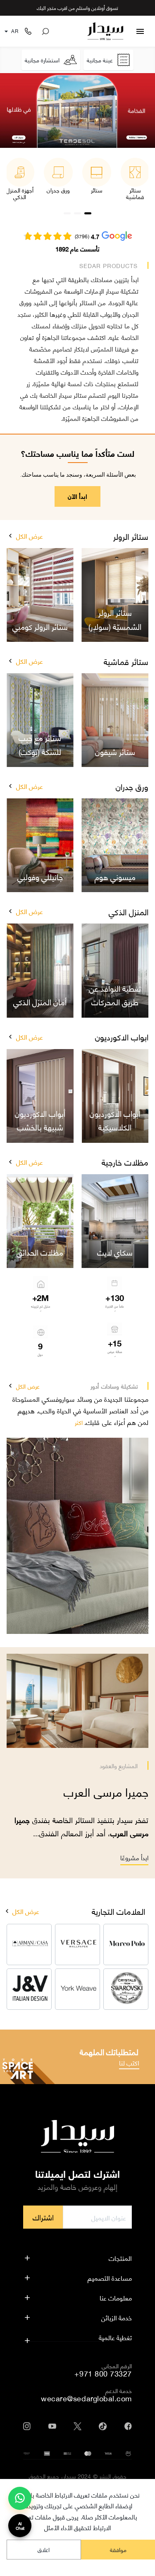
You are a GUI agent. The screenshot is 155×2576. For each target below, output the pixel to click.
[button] (10, 536)
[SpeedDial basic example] (20, 2498)
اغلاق (44, 2549)
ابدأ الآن (77, 496)
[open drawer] (140, 31)
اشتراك (43, 2217)
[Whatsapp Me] (20, 2502)
